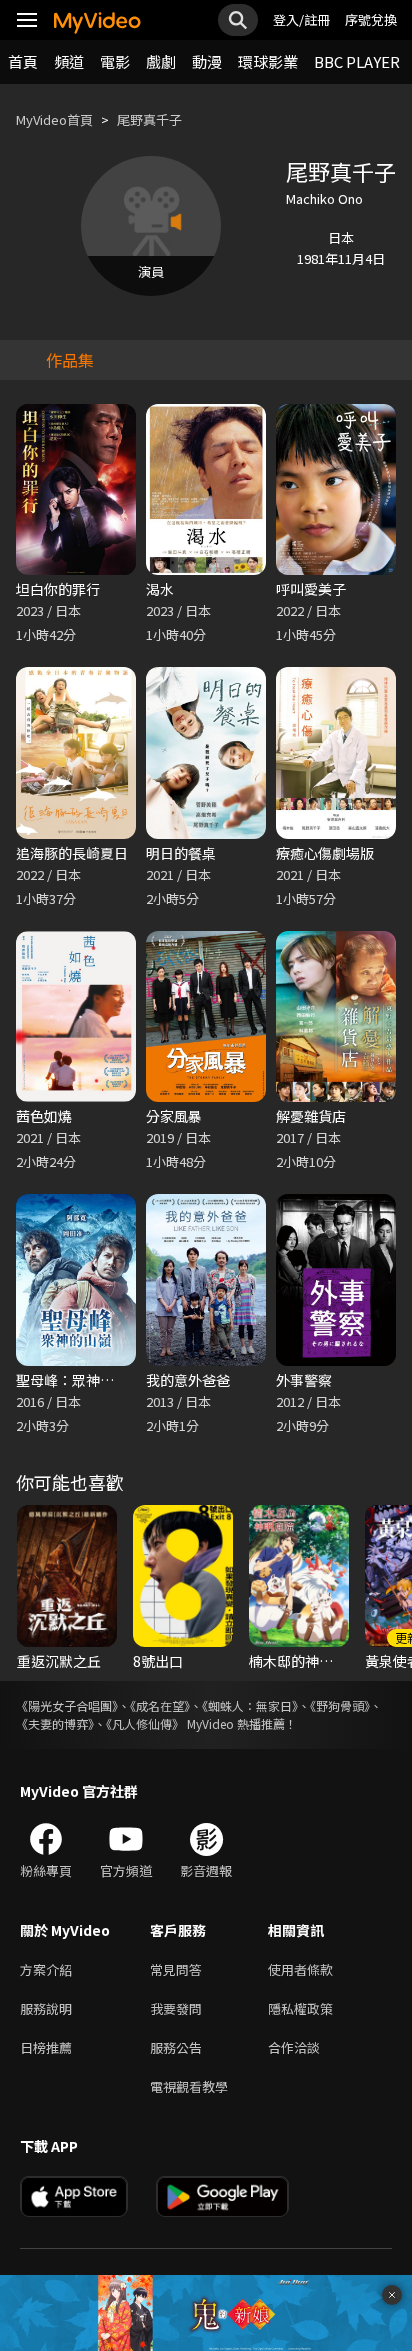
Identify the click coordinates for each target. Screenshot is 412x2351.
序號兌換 (371, 19)
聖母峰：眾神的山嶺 (79, 1380)
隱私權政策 (300, 2008)
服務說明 (46, 2008)
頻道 (69, 61)
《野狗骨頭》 (340, 1705)
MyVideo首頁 (54, 119)
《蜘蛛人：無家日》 (250, 1705)
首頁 (23, 61)
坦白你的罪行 (58, 589)
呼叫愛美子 (311, 589)
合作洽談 (294, 2047)
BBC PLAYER (357, 61)
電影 (115, 61)
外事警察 (304, 1380)
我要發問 (176, 2008)
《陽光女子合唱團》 (67, 1705)
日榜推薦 (46, 2047)
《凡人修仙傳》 (145, 1723)
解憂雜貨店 (311, 1116)
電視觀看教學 (189, 2086)
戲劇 (161, 61)
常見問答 (176, 1969)
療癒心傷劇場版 (325, 853)
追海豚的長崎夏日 (72, 853)
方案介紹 (46, 1969)
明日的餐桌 (181, 853)
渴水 (160, 589)
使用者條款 (300, 1969)
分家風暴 (174, 1116)
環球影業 (268, 61)
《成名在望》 (160, 1705)
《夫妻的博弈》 (55, 1723)
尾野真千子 (149, 119)
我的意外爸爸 (188, 1380)
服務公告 (176, 2047)
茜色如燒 (44, 1116)
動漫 (207, 61)
